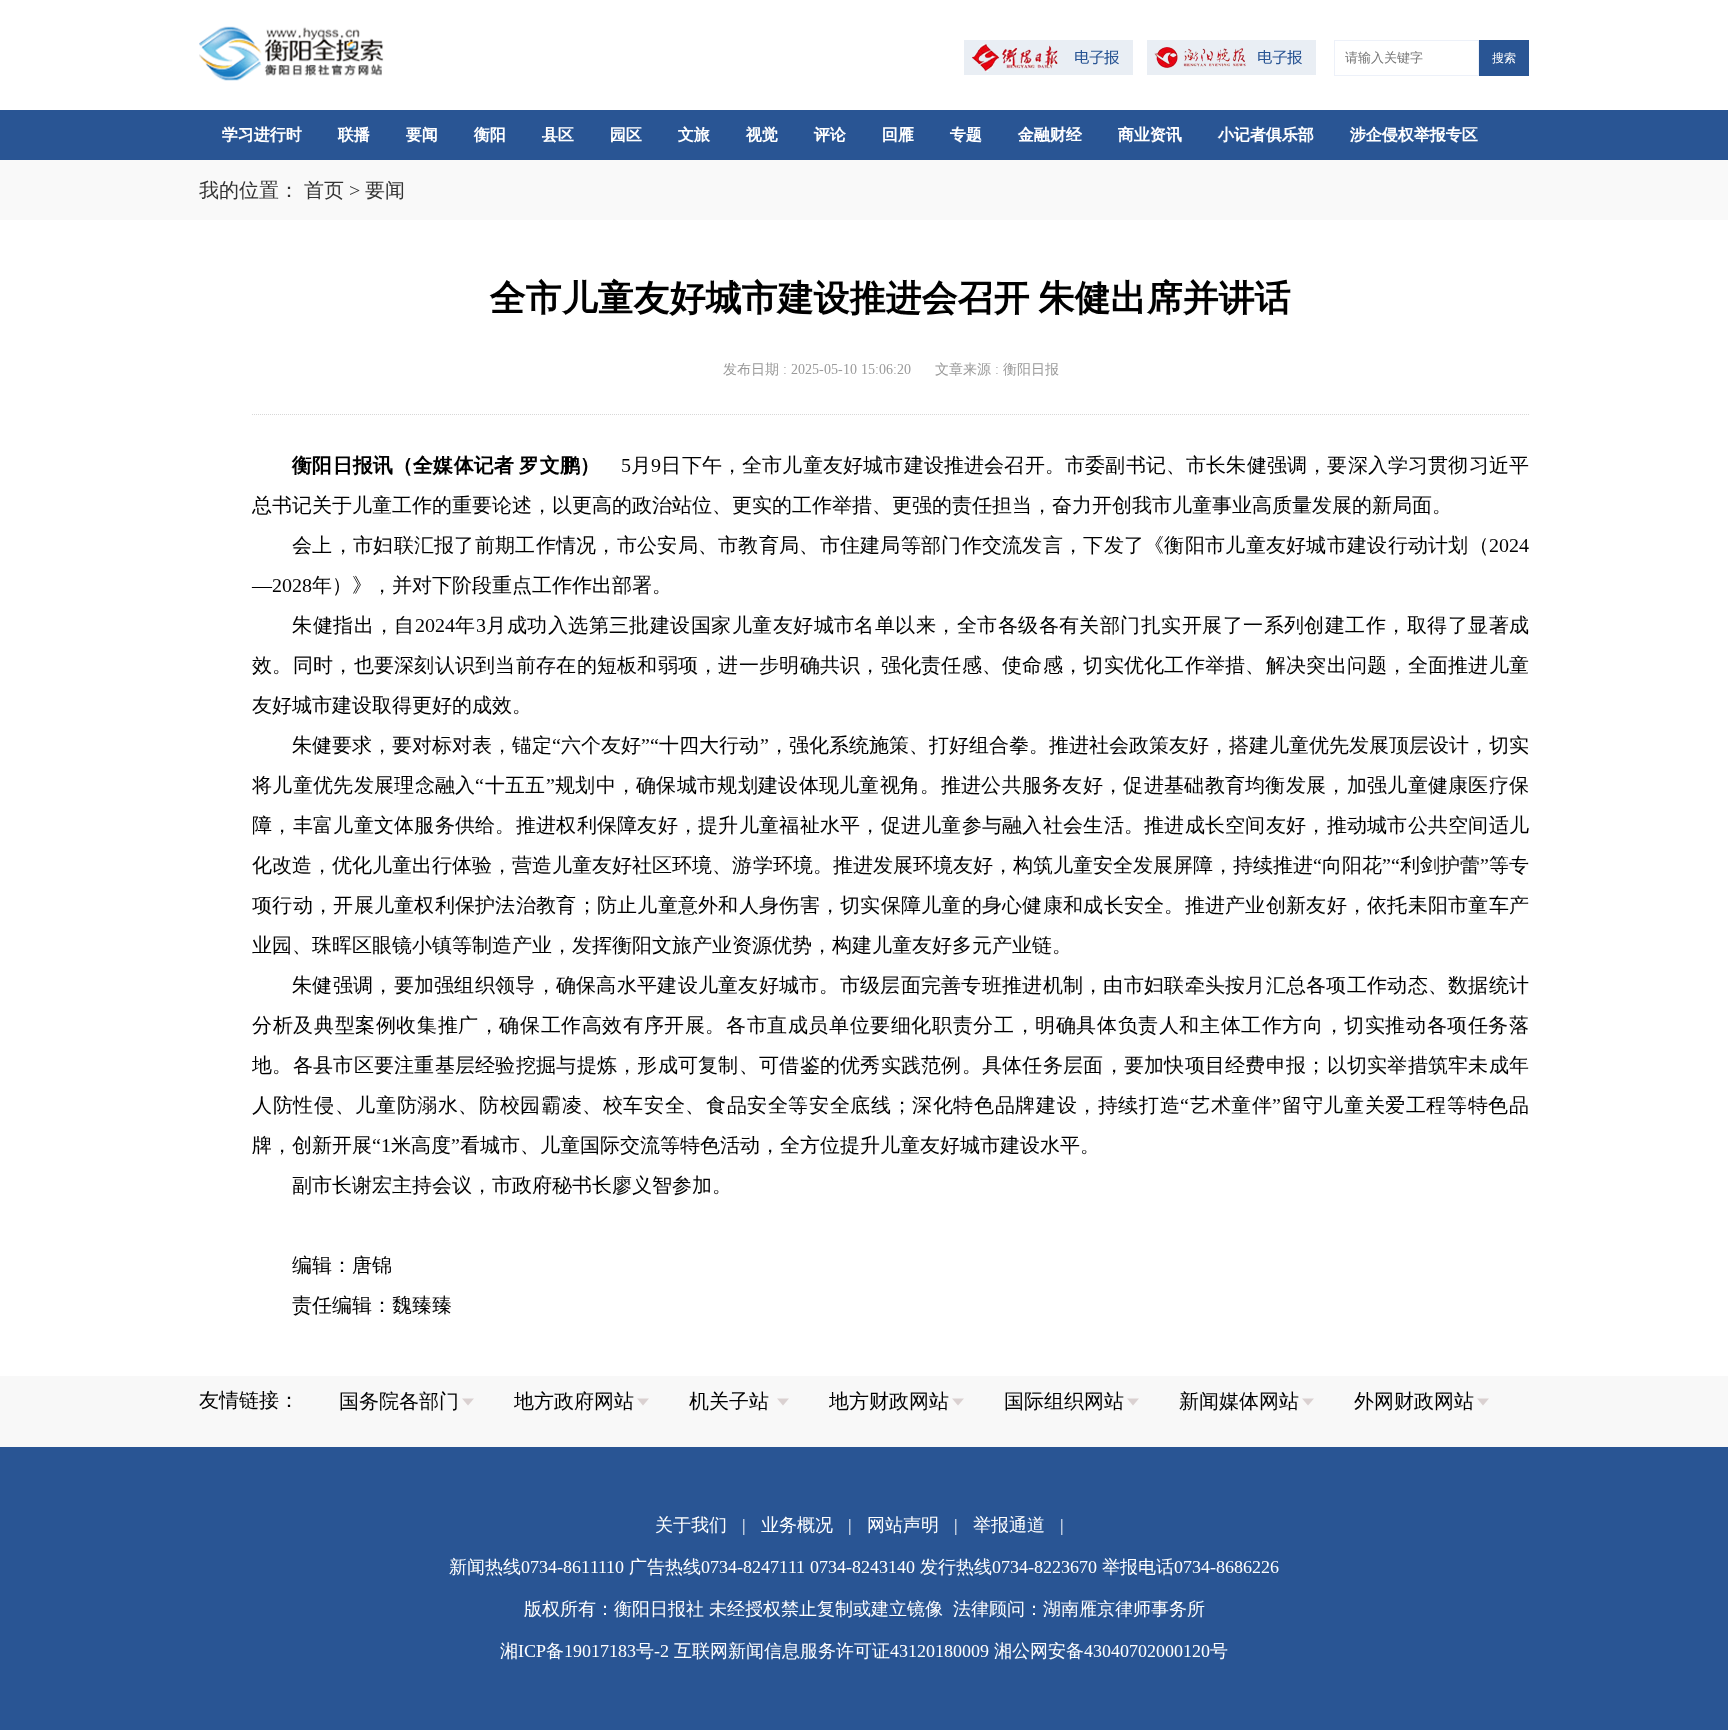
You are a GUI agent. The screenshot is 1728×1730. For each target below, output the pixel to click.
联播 (354, 134)
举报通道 (1009, 1525)
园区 (626, 134)
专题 (966, 134)
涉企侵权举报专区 (1414, 134)
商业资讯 (1150, 134)
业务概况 (797, 1525)
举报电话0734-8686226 (1190, 1567)
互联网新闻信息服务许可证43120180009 (831, 1651)
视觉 (762, 134)
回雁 (898, 134)
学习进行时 (262, 134)
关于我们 (691, 1525)
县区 (558, 134)
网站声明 (903, 1525)
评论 (830, 134)
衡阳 (490, 134)
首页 (324, 190)
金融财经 (1050, 134)
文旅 (694, 134)
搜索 (1504, 58)
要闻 (422, 134)
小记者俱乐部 (1266, 134)
